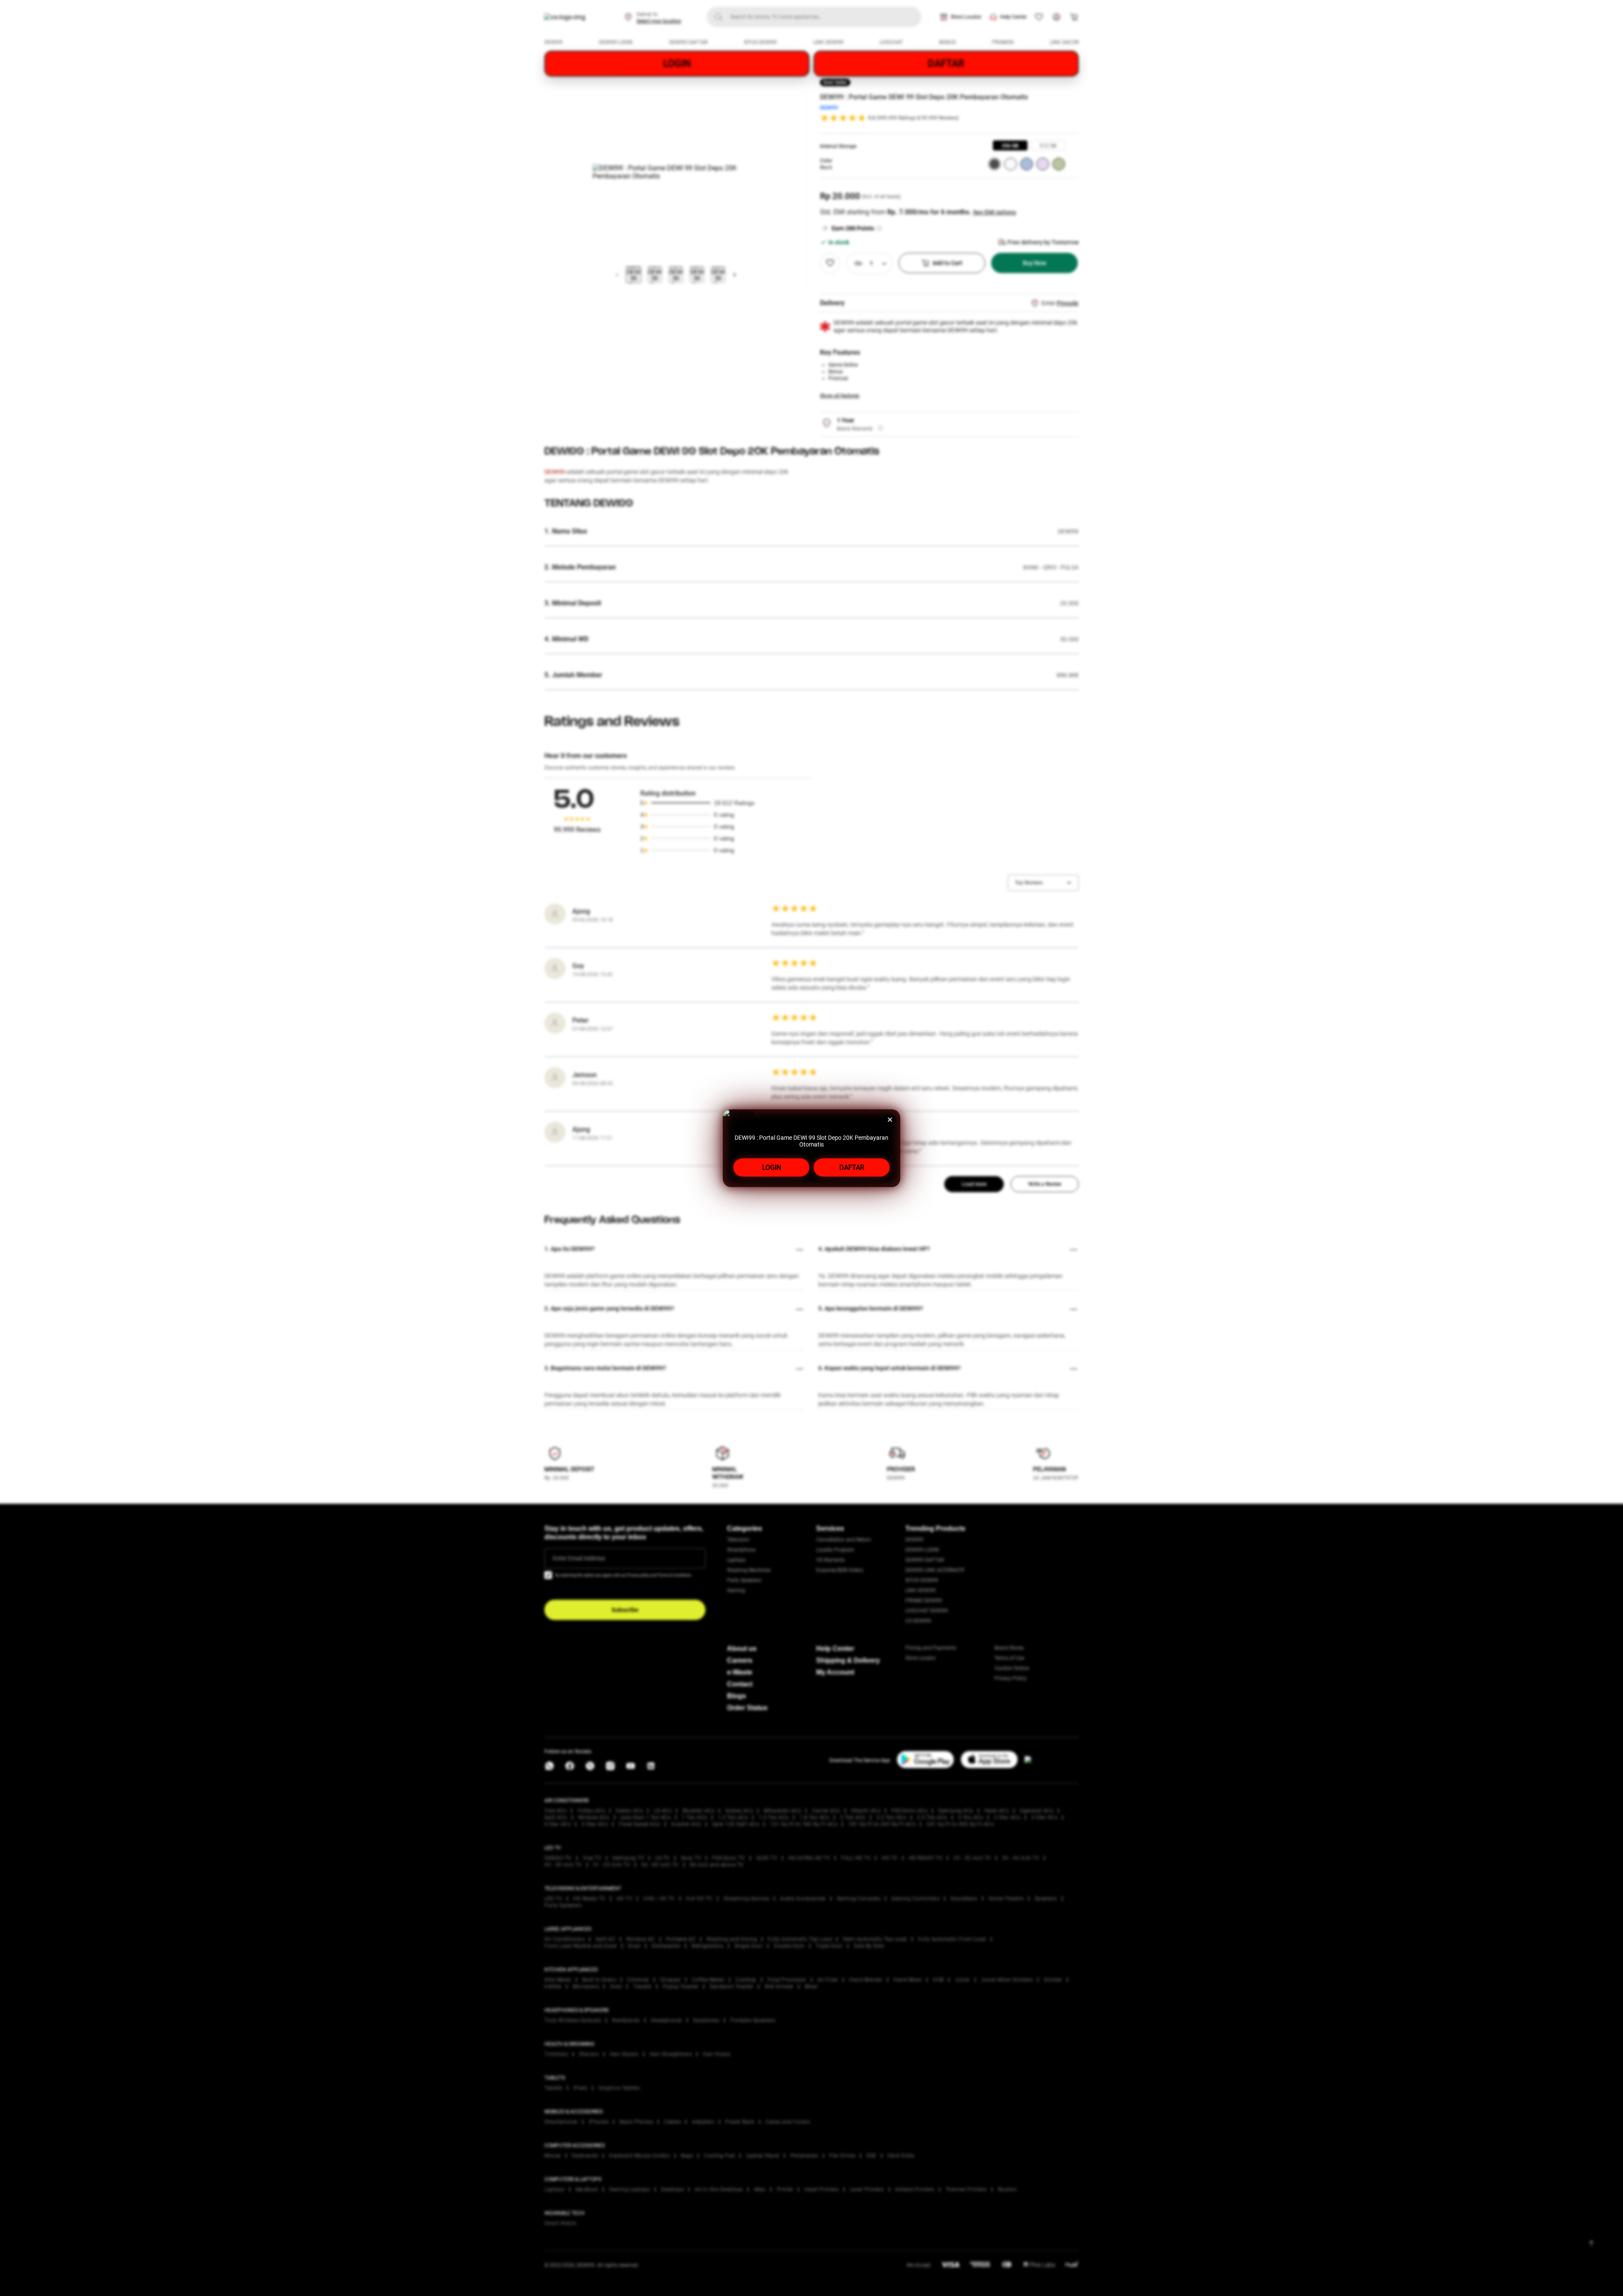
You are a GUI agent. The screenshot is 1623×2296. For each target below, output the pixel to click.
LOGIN (772, 1167)
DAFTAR (852, 1167)
